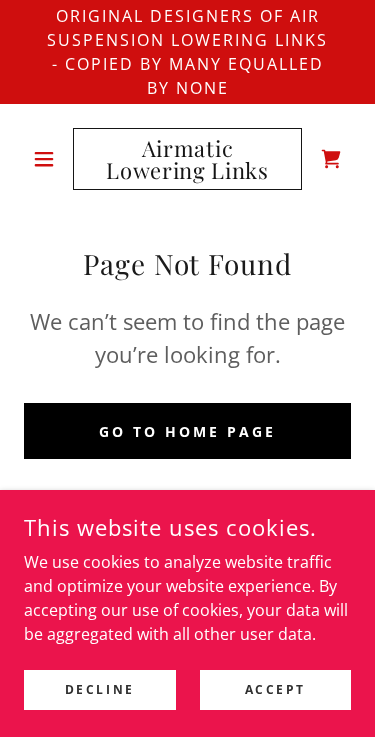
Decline (100, 689)
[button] (48, 159)
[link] (187, 159)
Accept (275, 689)
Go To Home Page (187, 431)
